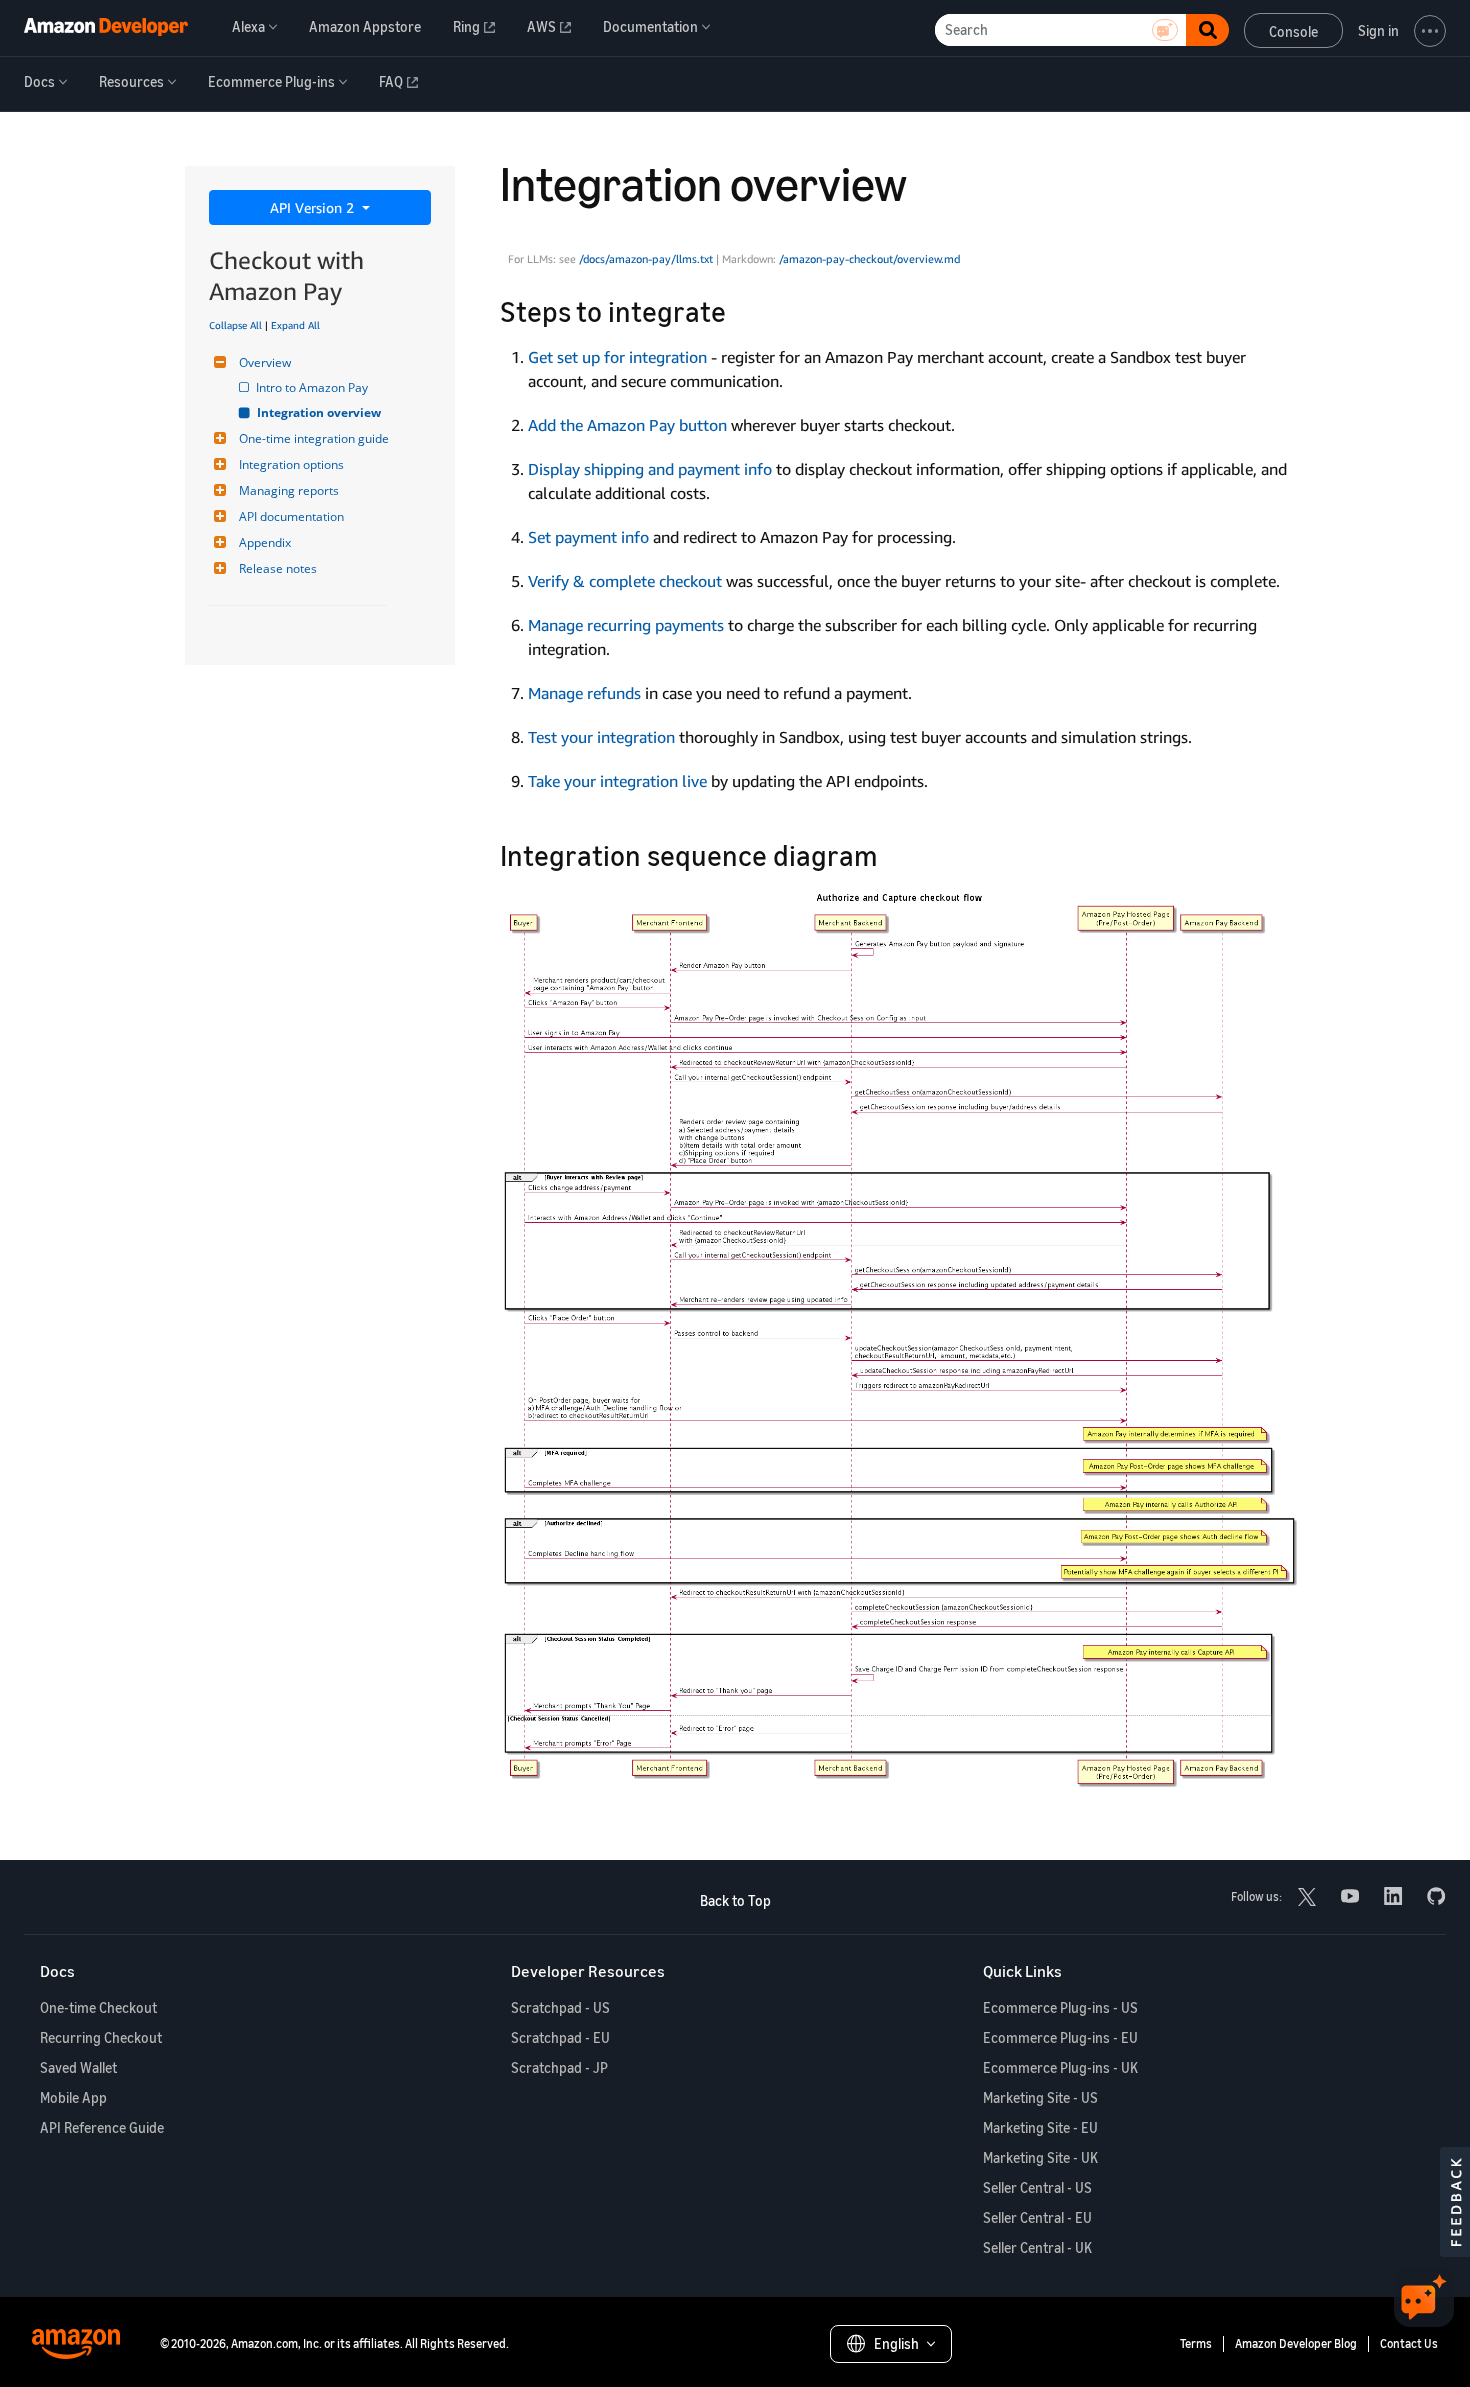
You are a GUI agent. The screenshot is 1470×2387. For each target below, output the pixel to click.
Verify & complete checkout (625, 581)
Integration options (291, 464)
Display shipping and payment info (650, 469)
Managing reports (289, 490)
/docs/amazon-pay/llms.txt (646, 259)
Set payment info (588, 537)
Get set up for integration (617, 357)
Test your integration (601, 737)
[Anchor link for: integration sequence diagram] (892, 854)
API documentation (291, 516)
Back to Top (735, 1900)
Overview (265, 362)
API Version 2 (314, 207)
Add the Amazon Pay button (627, 425)
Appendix (265, 542)
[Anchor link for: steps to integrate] (740, 310)
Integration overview (320, 412)
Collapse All (235, 325)
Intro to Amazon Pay (313, 387)
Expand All (295, 325)
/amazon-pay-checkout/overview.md (869, 259)
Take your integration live (617, 781)
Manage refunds (584, 693)
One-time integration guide (314, 438)
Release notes (278, 568)
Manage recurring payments (626, 625)
